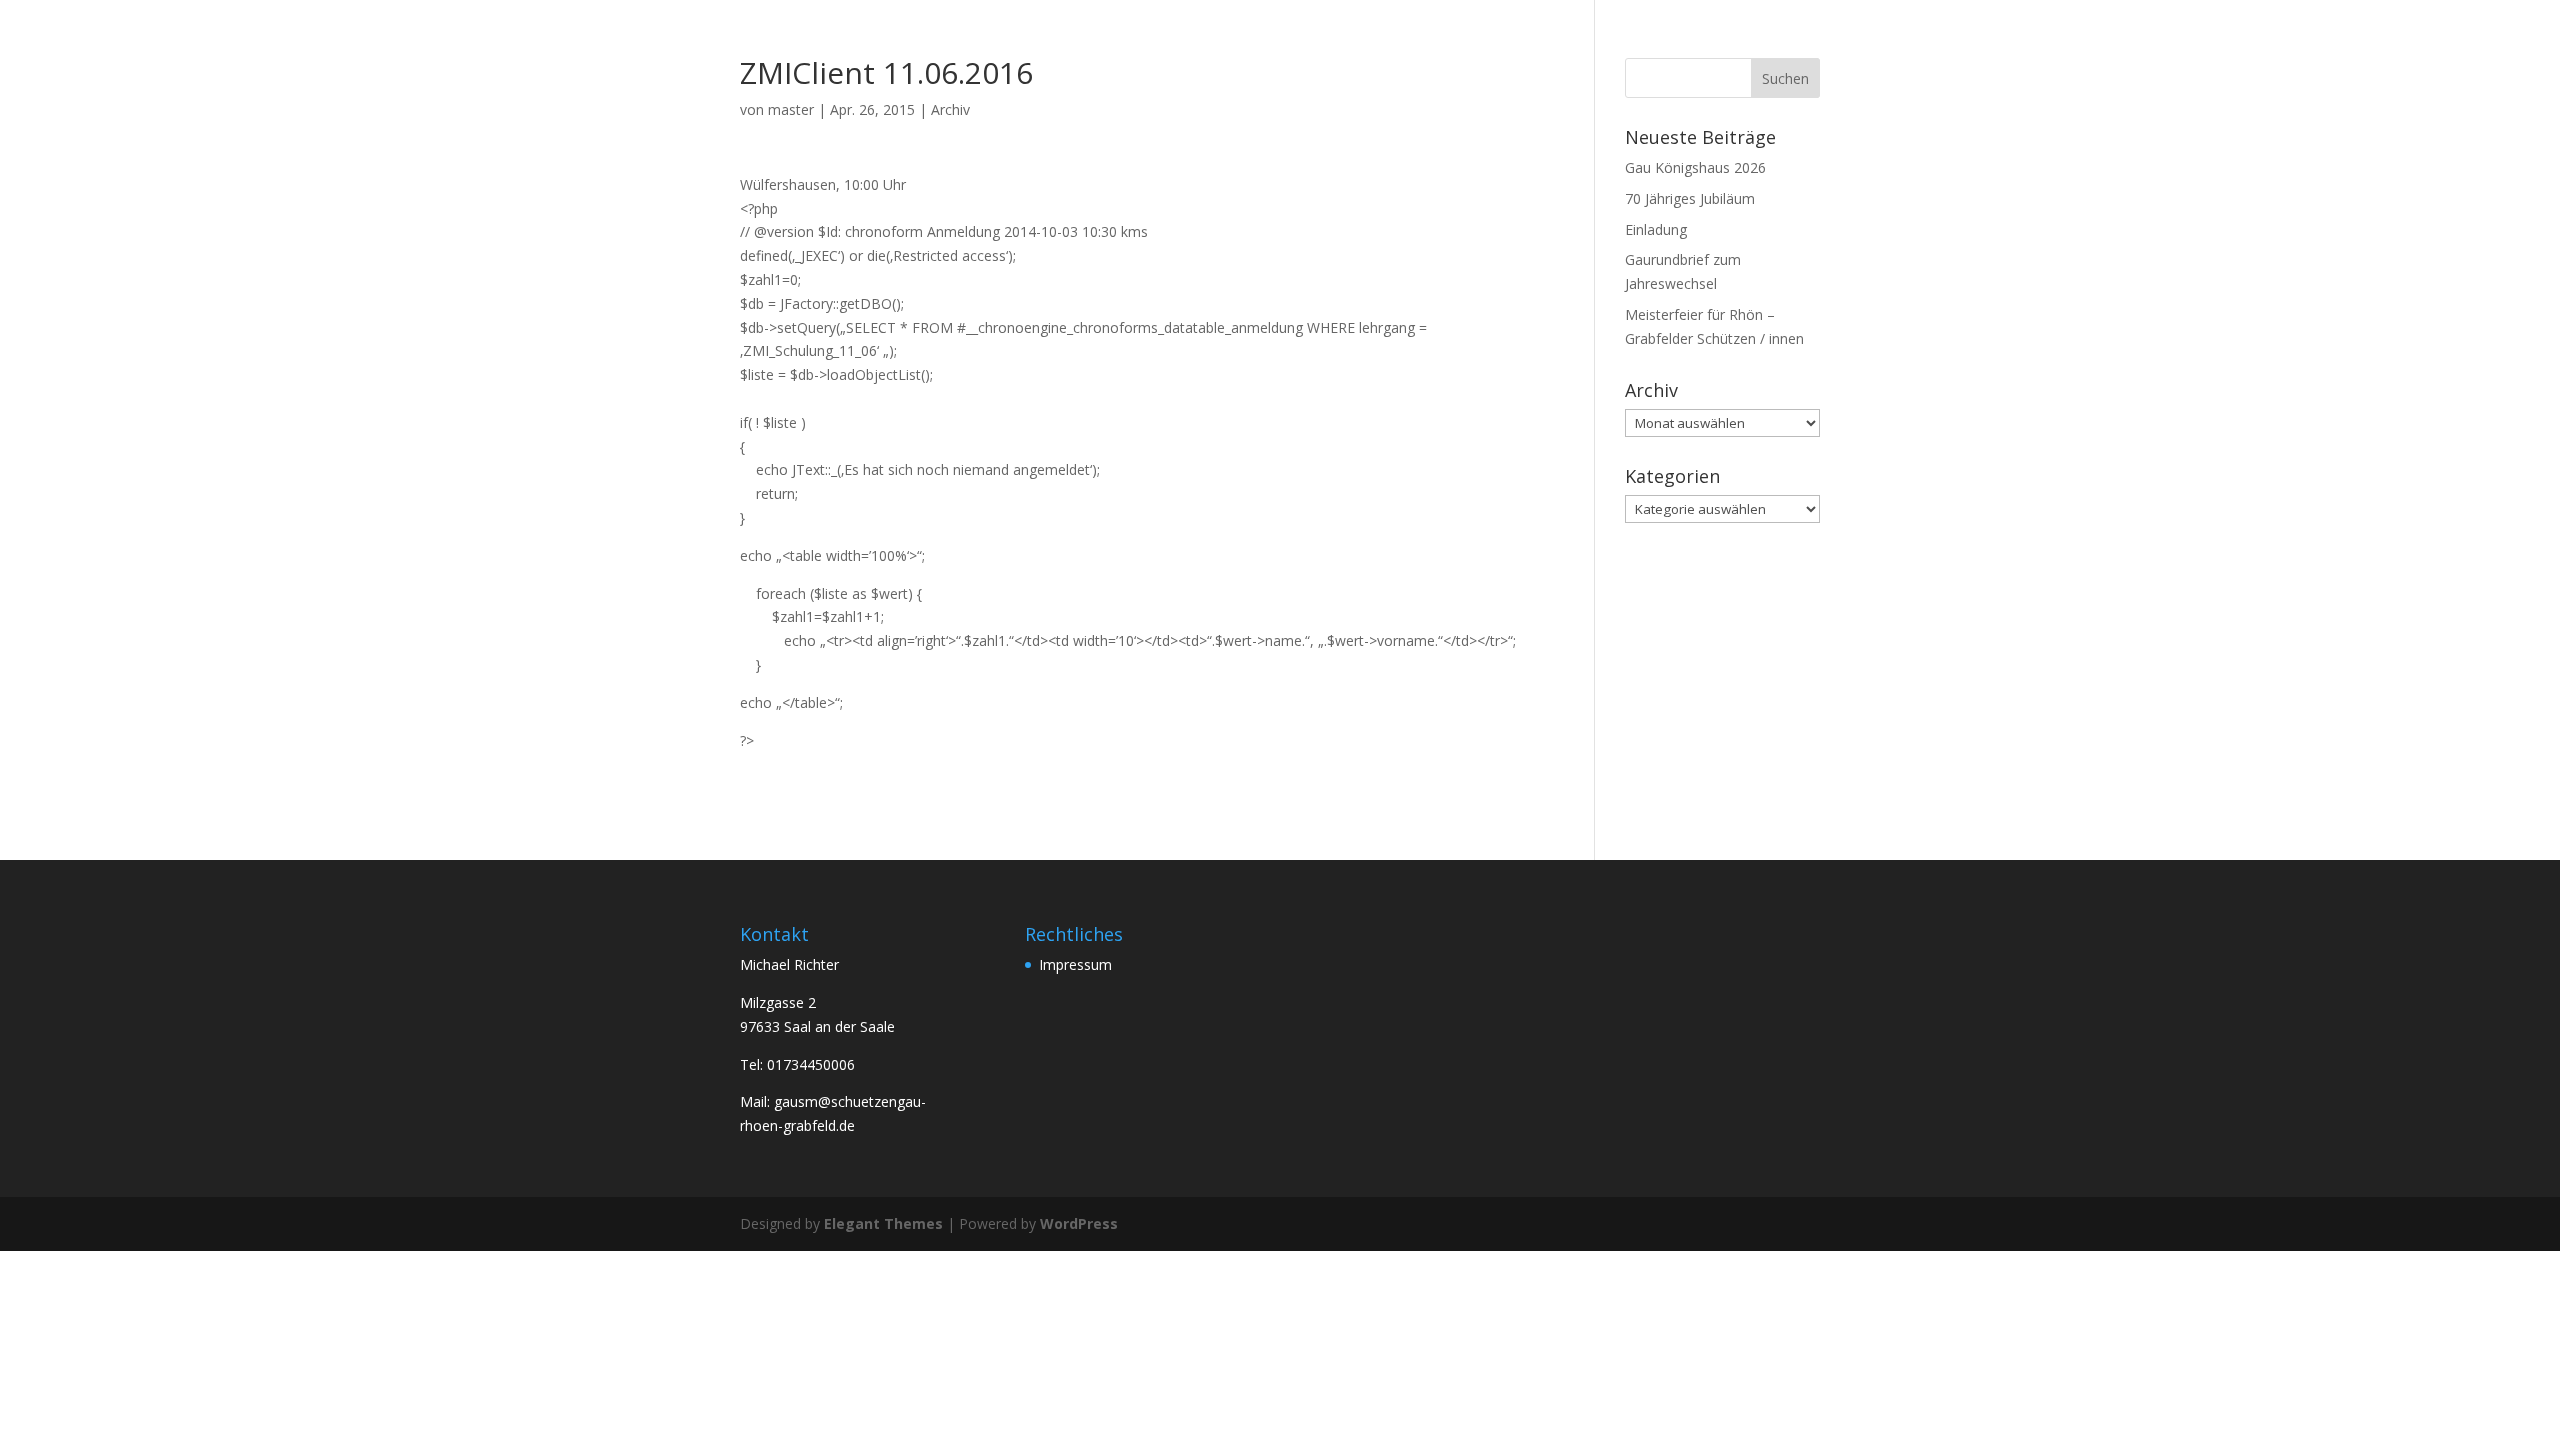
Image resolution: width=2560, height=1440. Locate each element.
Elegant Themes (883, 1223)
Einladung (1656, 229)
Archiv (950, 109)
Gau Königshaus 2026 (1695, 167)
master (791, 109)
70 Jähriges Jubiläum (1690, 198)
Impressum (1075, 964)
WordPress (1079, 1223)
